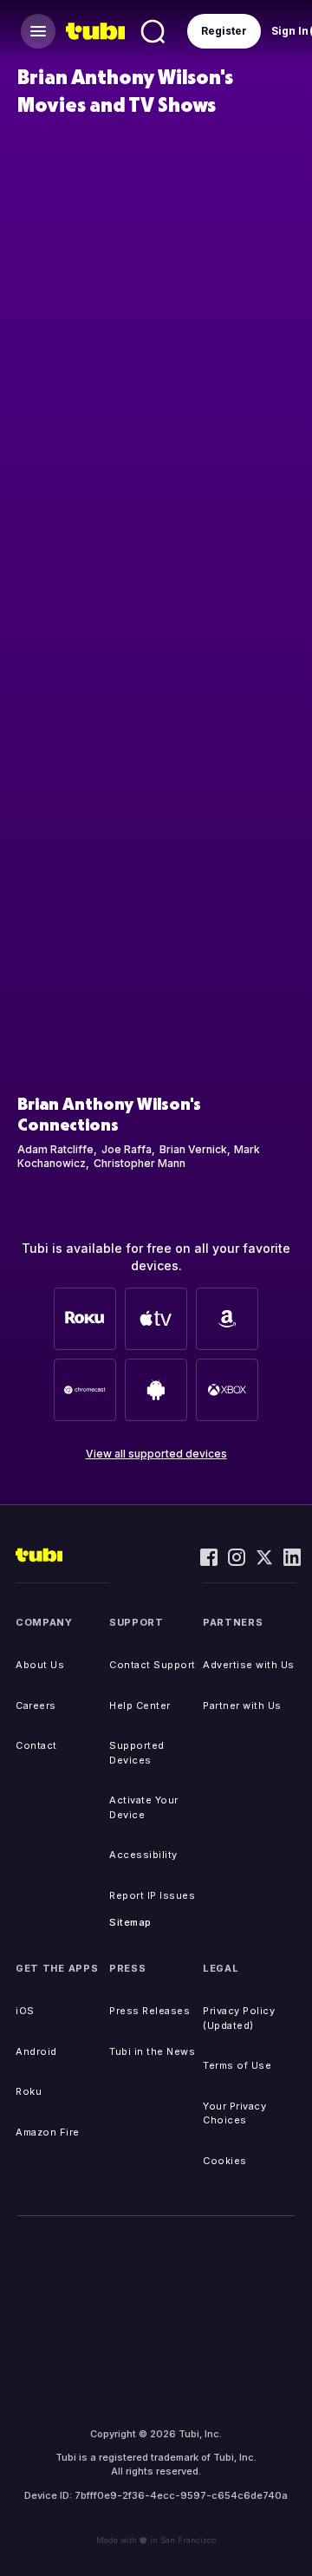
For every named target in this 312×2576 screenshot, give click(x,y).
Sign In (290, 31)
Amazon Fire (48, 2132)
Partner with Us (242, 1705)
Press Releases (149, 2011)
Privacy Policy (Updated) (239, 2018)
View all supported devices (156, 1454)
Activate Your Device (144, 1807)
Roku (29, 2091)
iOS (25, 2011)
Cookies (225, 2161)
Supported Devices (137, 1753)
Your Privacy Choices (234, 2113)
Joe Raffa (127, 1149)
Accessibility (143, 1855)
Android (36, 2051)
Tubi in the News (152, 2051)
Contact (36, 1745)
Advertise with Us (249, 1665)
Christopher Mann (140, 1163)
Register (224, 31)
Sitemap (130, 1922)
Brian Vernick (193, 1149)
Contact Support (153, 1665)
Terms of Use (237, 2065)
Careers (36, 1705)
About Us (40, 1665)
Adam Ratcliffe (55, 1149)
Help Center (140, 1705)
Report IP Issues (152, 1895)
